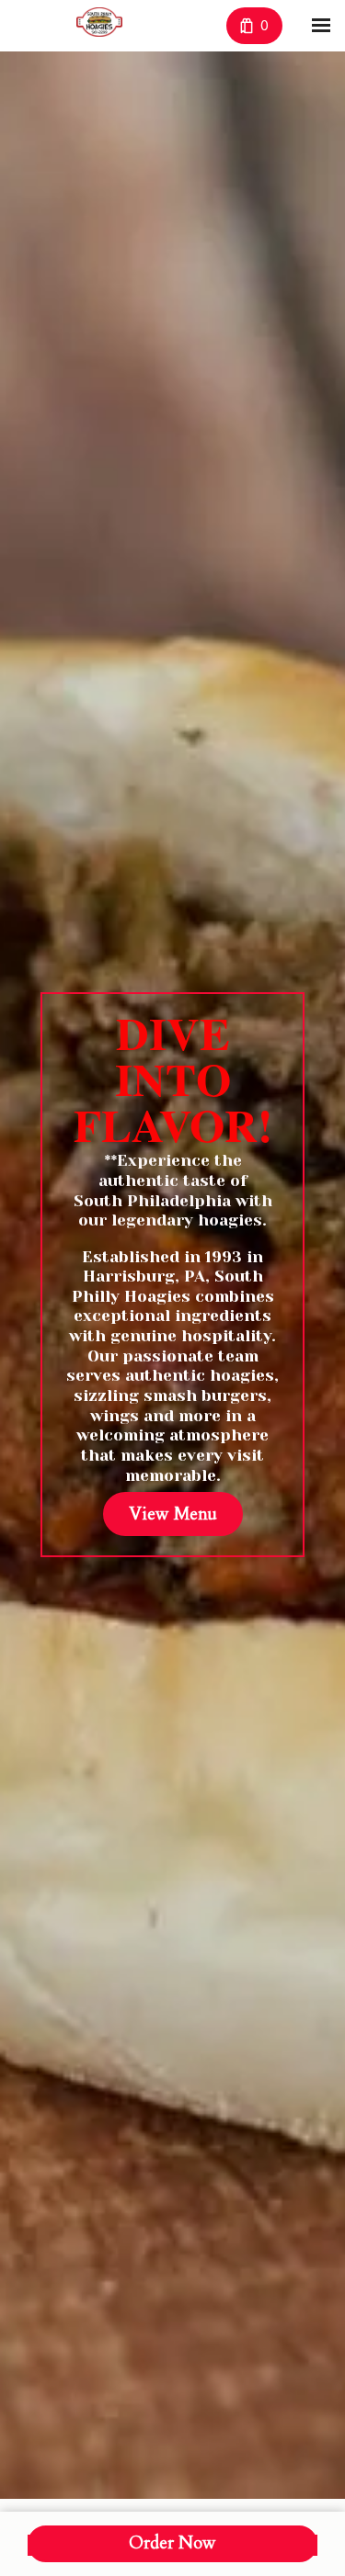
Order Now (172, 2543)
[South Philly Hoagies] (99, 22)
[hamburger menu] (321, 26)
